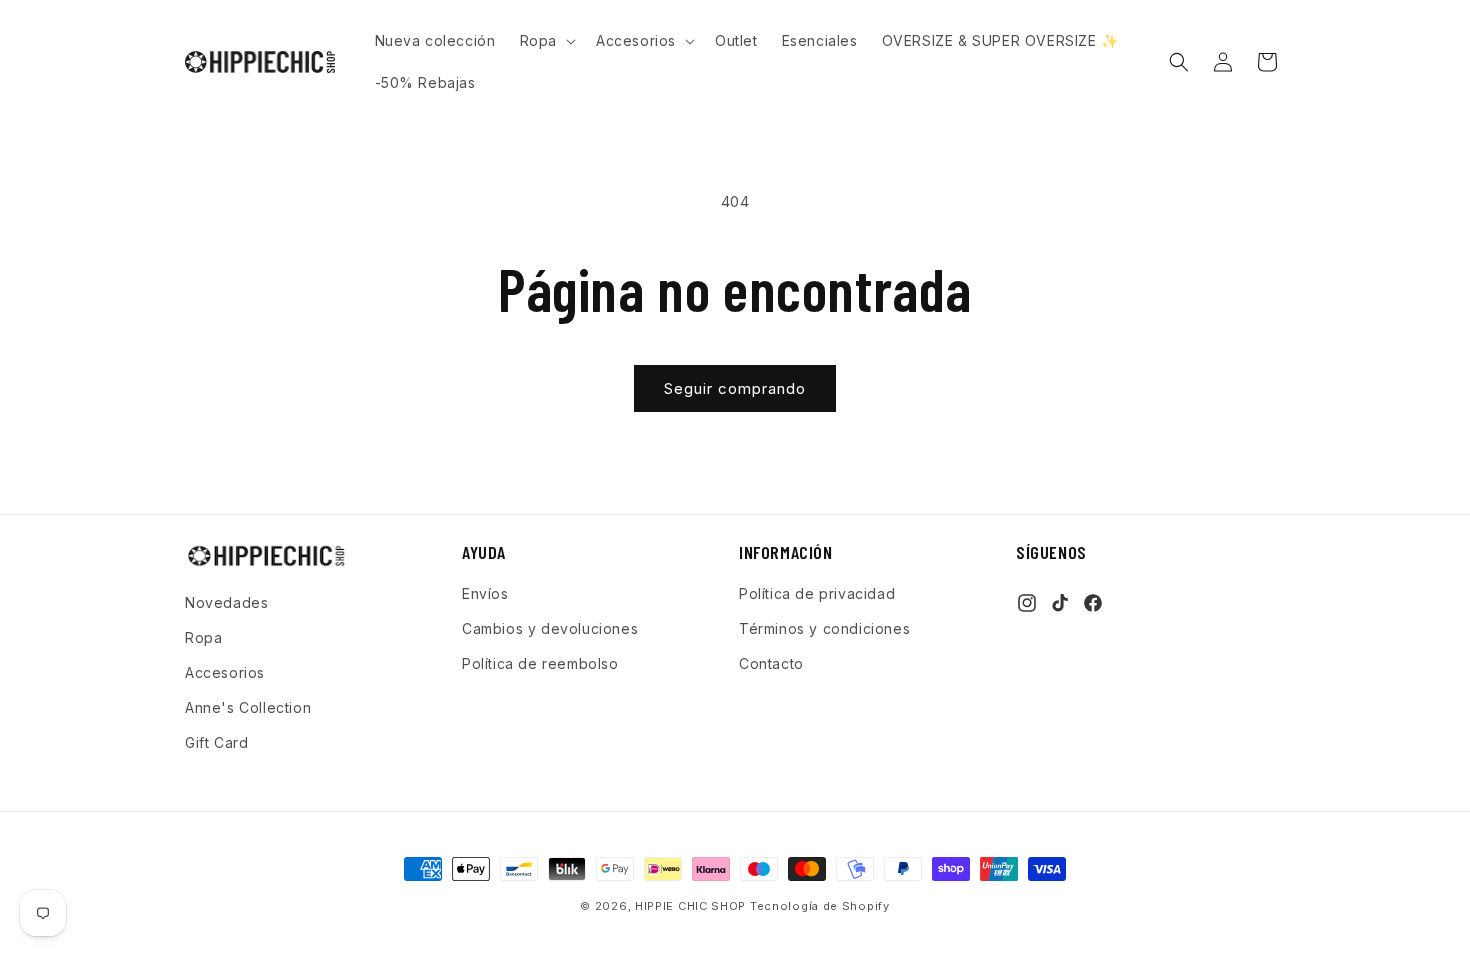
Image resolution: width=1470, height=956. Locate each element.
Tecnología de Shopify (820, 906)
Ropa (203, 637)
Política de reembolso (540, 663)
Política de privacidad (817, 593)
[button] (546, 41)
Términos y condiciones (824, 628)
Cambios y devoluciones (550, 628)
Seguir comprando (735, 388)
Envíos (485, 593)
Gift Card (216, 742)
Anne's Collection (248, 707)
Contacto (771, 663)
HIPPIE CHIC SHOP (692, 906)
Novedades (226, 602)
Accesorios (225, 672)
